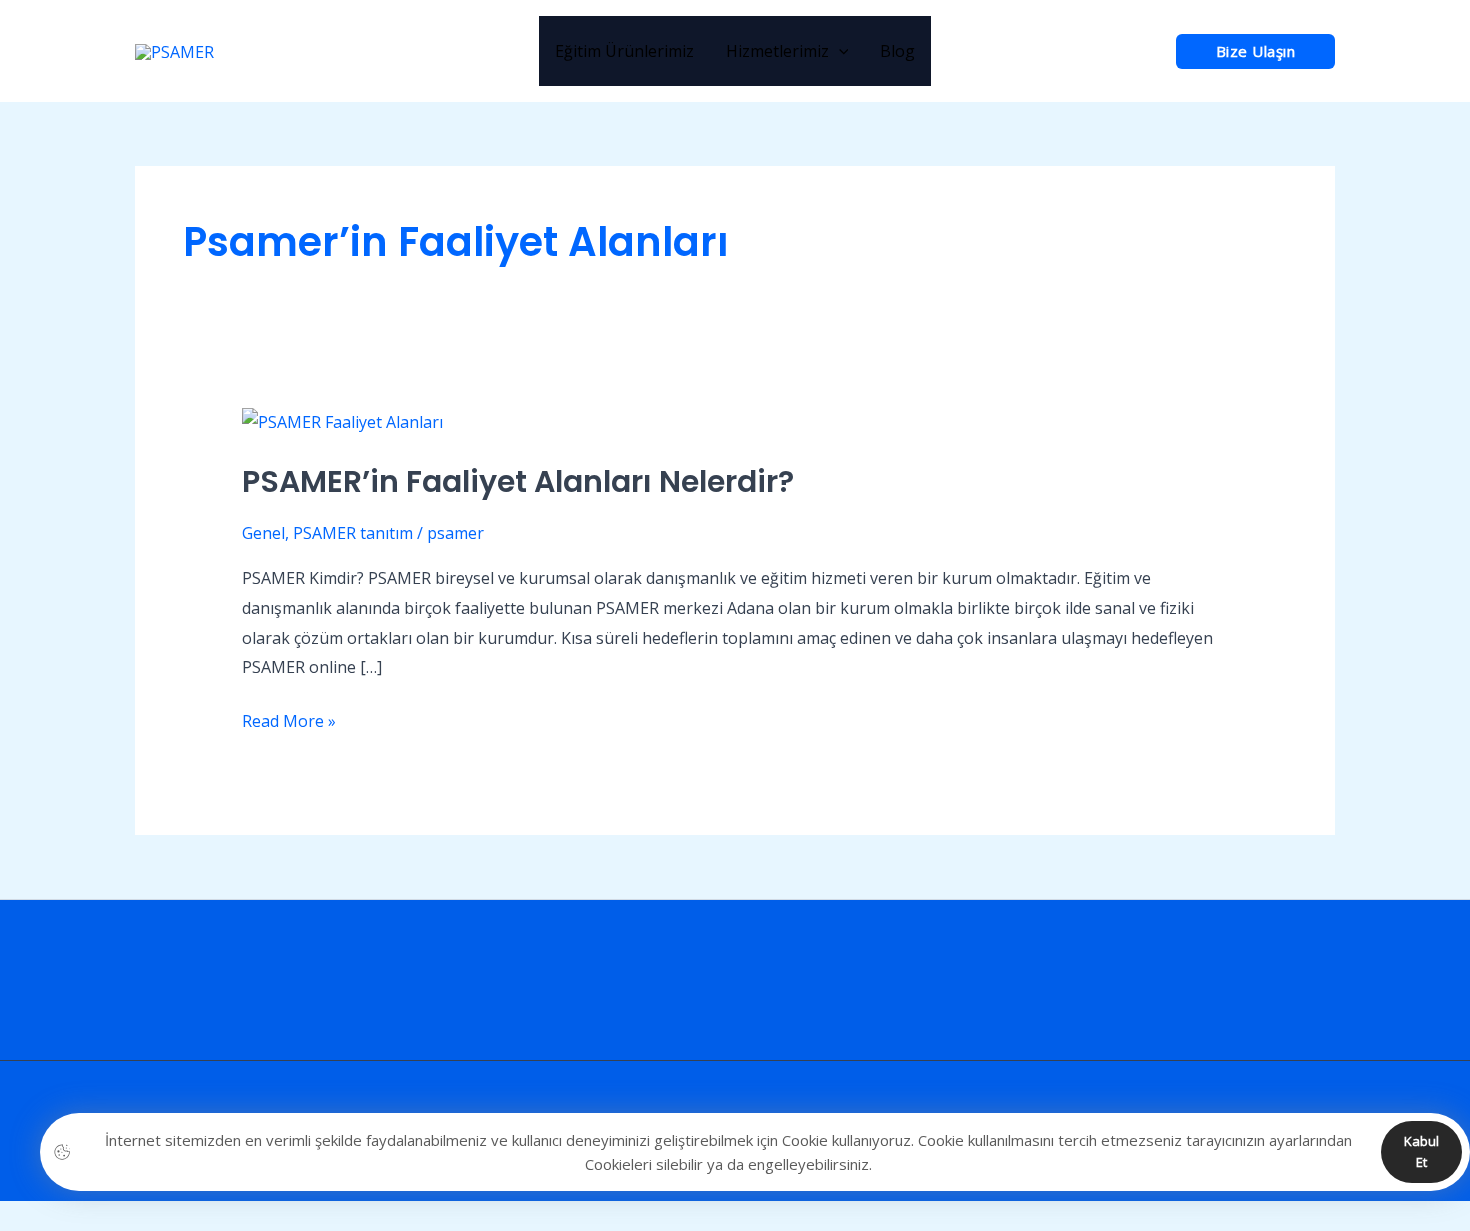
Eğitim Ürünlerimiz (624, 51)
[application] (839, 51)
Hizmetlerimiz (777, 51)
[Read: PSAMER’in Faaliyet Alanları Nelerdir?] (342, 421)
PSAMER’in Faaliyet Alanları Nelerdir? (518, 481)
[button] (1256, 51)
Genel (263, 533)
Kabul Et (1421, 1151)
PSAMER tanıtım (353, 533)
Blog (897, 51)
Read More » (289, 719)
